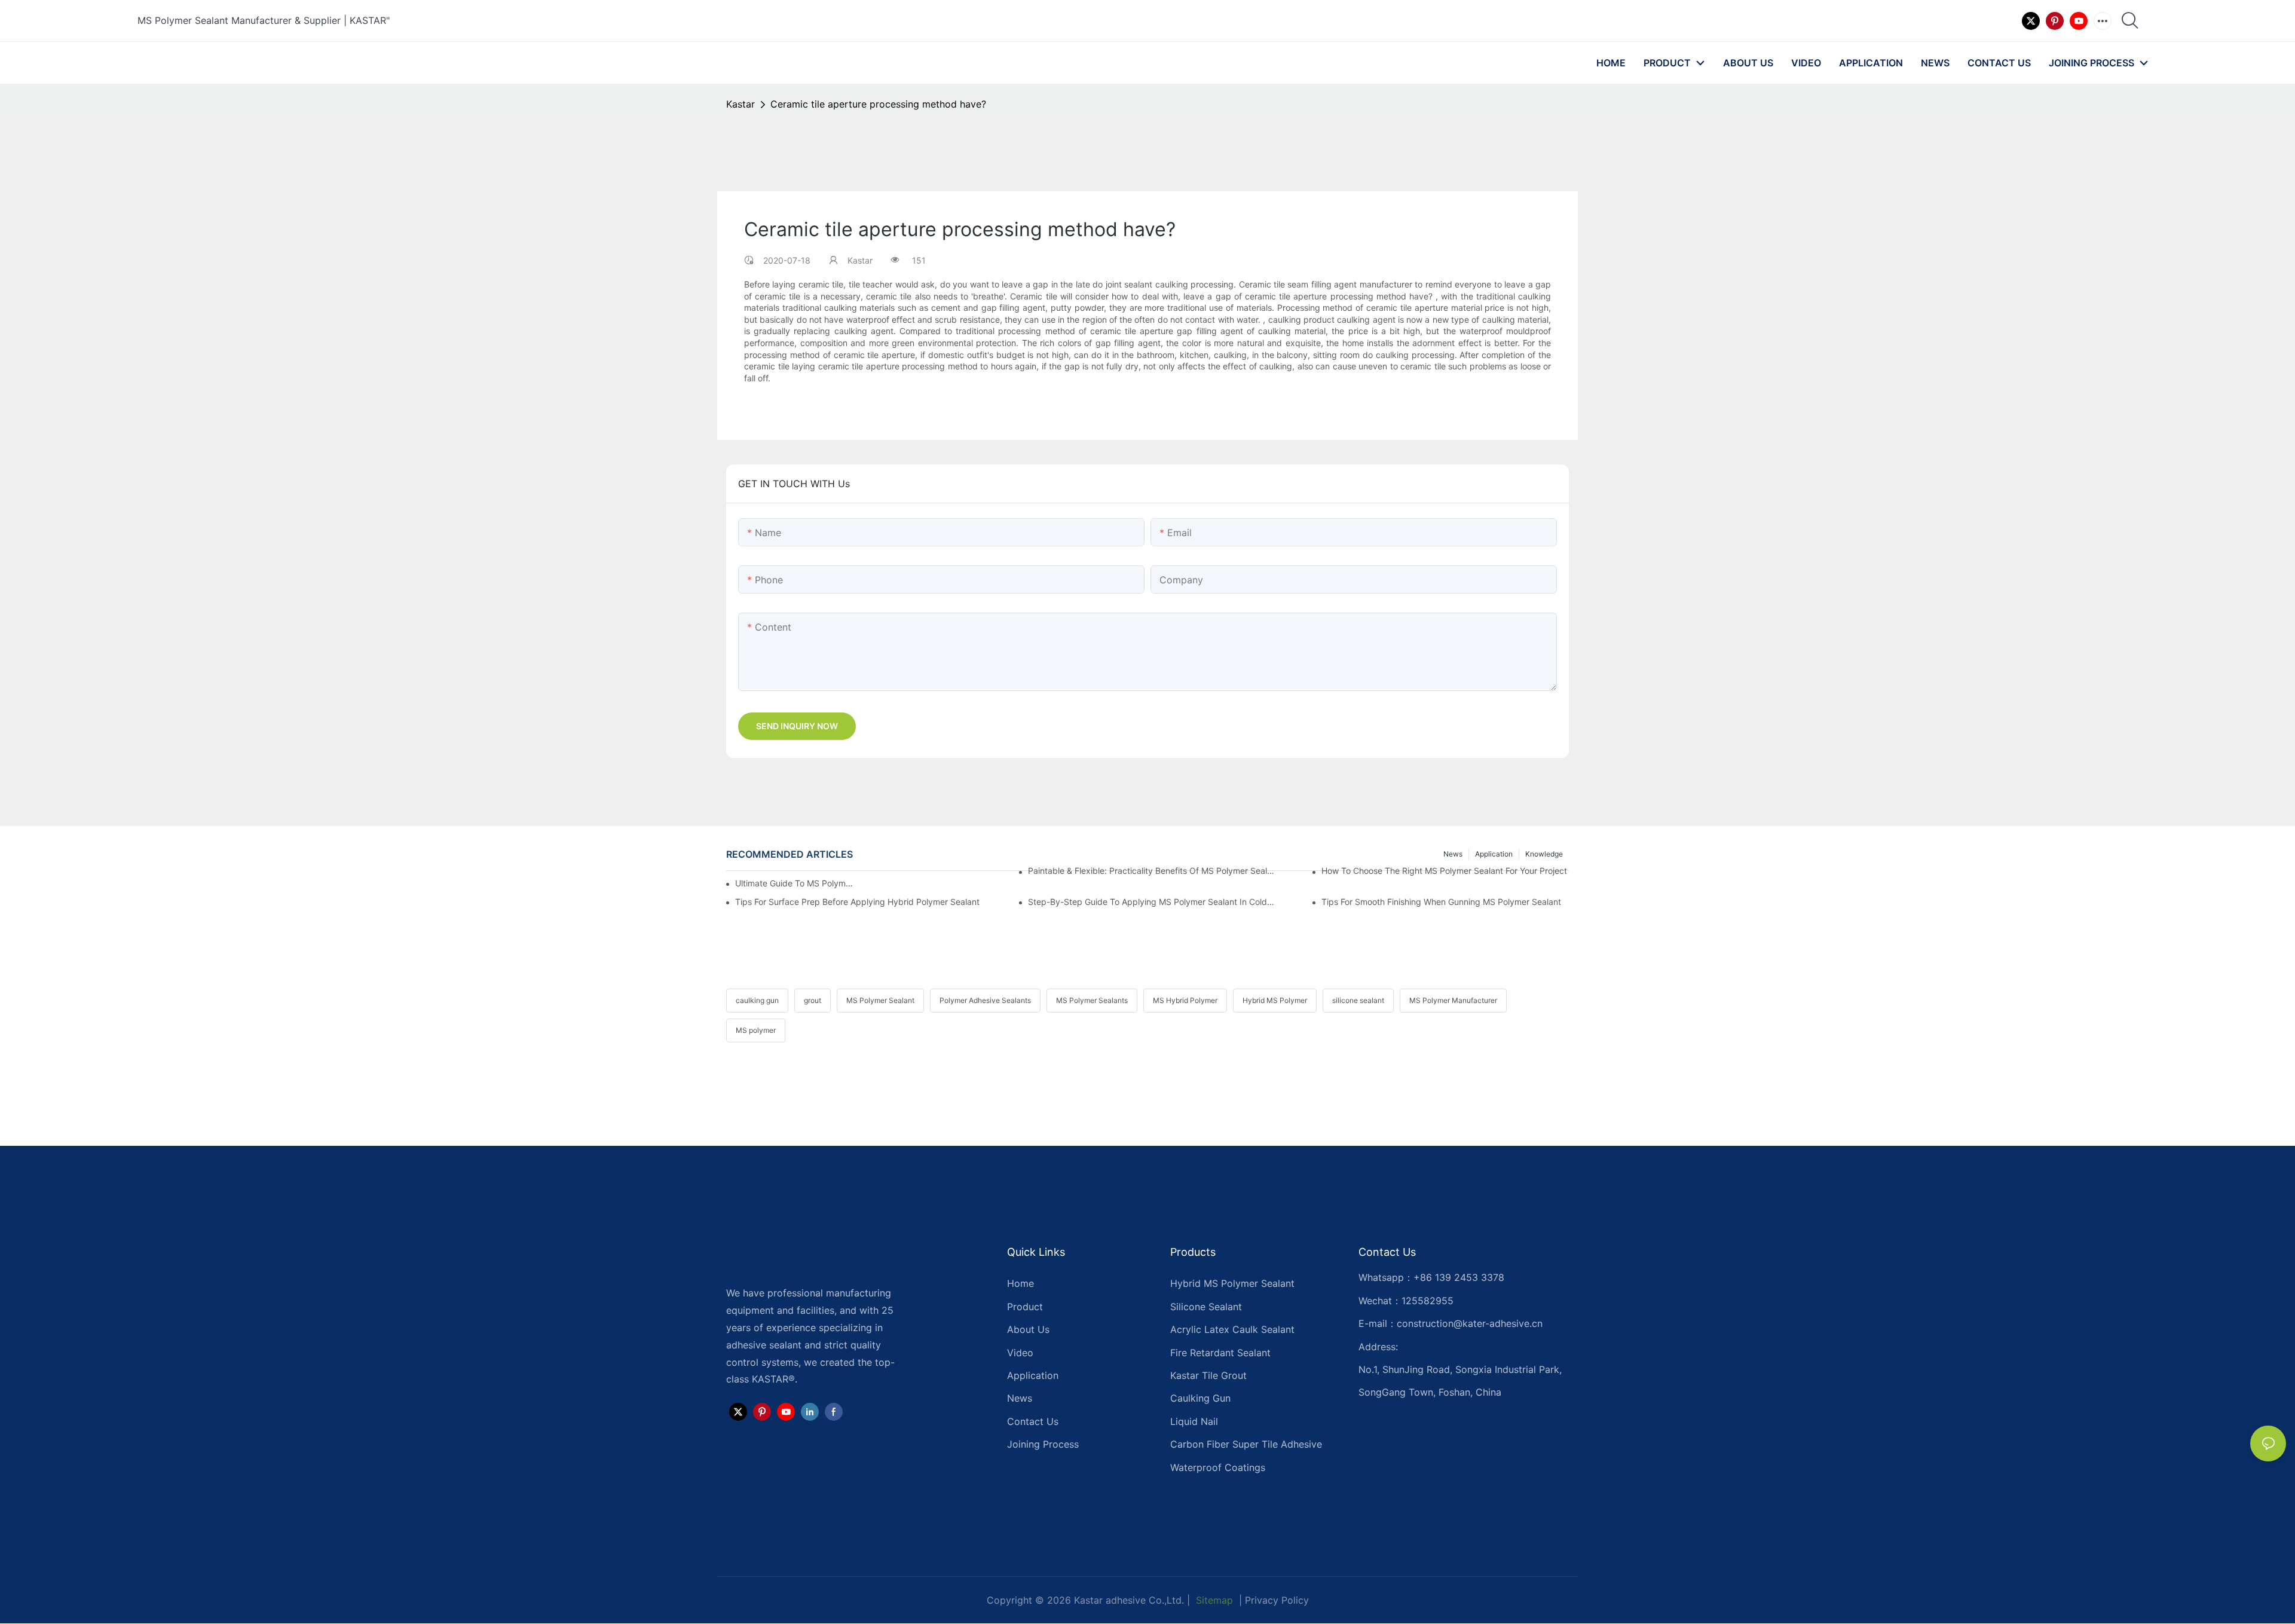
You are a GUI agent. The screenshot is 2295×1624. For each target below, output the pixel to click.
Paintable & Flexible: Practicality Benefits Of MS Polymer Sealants (1152, 871)
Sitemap (1213, 1600)
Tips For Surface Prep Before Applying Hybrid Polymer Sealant (857, 902)
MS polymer (756, 1030)
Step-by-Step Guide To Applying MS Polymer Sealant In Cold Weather (1152, 902)
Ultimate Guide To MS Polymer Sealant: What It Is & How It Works (796, 883)
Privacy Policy (1277, 1600)
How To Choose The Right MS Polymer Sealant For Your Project (1444, 871)
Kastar (740, 104)
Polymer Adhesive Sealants (985, 1000)
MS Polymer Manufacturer (1453, 1000)
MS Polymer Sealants (1092, 1000)
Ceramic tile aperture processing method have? (878, 104)
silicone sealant (1358, 1000)
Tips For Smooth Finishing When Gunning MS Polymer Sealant (1441, 902)
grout (813, 1000)
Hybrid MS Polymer (1275, 1000)
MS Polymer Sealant (880, 1000)
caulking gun (757, 1000)
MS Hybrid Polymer (1185, 1000)
